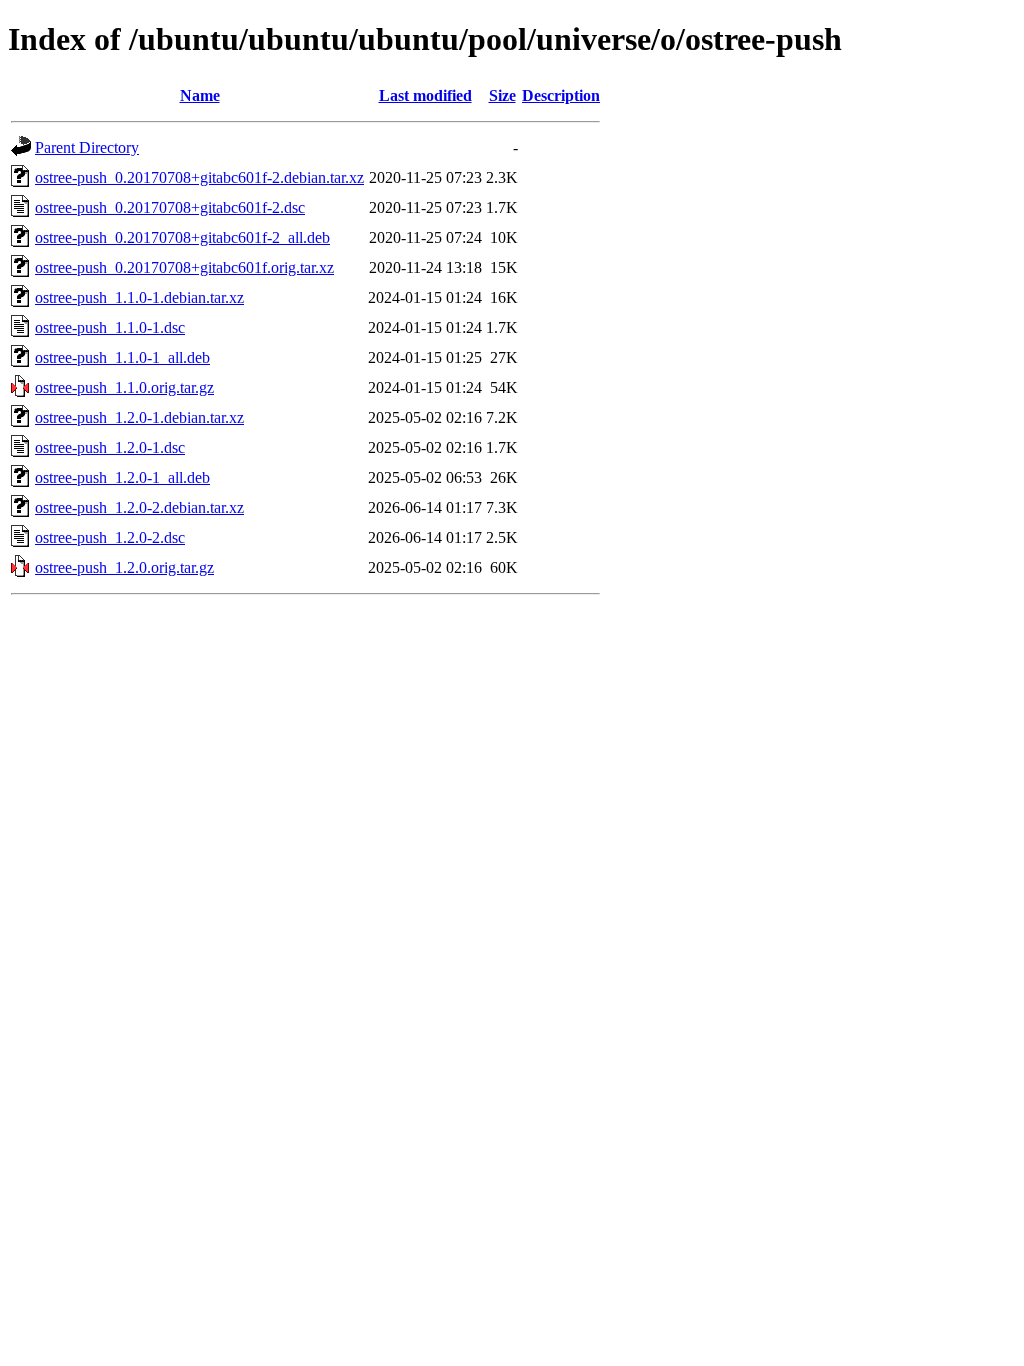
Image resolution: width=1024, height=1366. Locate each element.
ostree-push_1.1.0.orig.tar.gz (124, 387)
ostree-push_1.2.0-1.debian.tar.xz (139, 417)
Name (200, 95)
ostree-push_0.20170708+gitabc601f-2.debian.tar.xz (199, 177)
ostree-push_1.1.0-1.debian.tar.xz (139, 297)
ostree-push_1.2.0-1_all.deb (122, 477)
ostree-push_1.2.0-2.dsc (110, 537)
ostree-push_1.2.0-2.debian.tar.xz (139, 507)
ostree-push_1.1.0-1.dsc (110, 327)
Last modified (425, 95)
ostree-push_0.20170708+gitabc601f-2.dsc (170, 207)
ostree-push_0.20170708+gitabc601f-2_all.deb (182, 237)
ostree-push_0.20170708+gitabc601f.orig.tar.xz (184, 267)
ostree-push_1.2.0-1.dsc (110, 447)
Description (561, 95)
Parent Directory (87, 147)
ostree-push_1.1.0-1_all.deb (122, 357)
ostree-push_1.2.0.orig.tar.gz (124, 567)
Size (502, 95)
